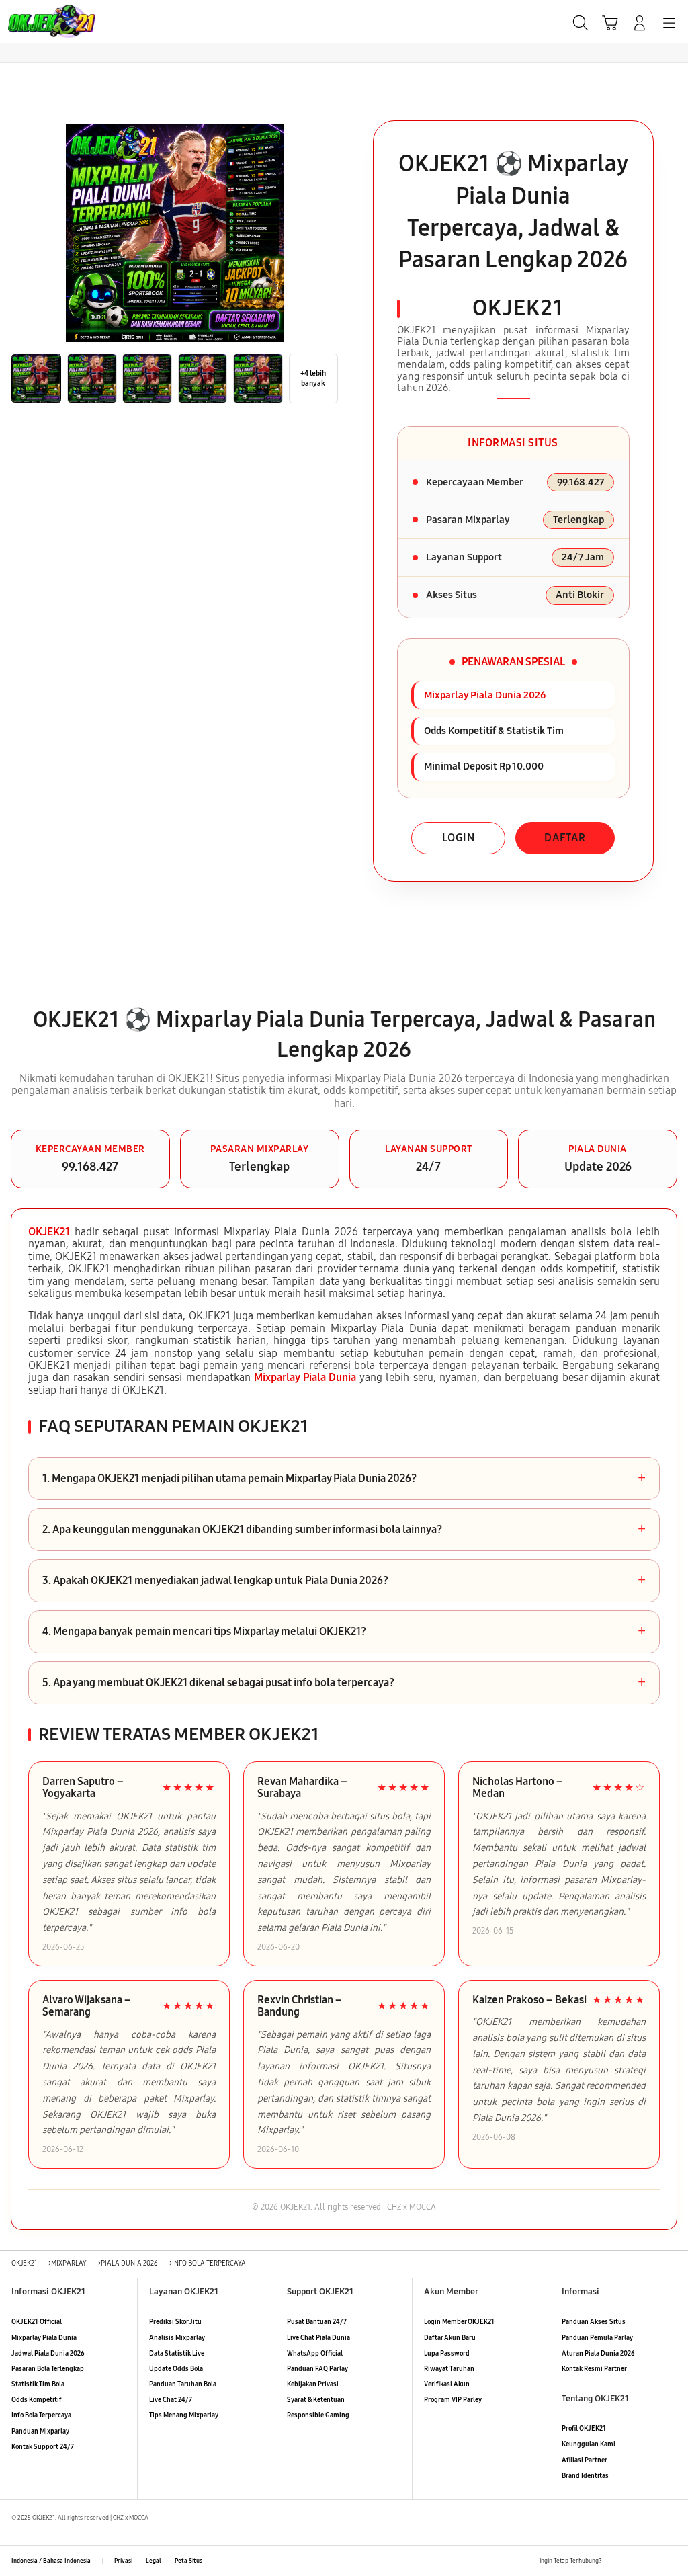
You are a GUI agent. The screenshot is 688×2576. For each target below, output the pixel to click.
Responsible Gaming (318, 2415)
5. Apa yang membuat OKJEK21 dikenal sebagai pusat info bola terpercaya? (344, 1683)
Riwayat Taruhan (449, 2369)
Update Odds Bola (176, 2369)
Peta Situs (188, 2561)
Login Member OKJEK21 (459, 2322)
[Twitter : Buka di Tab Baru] (633, 2561)
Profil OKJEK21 (584, 2429)
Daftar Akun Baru (450, 2338)
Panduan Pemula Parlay (597, 2338)
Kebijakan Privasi (313, 2384)
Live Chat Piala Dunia (318, 2338)
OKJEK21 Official (37, 2322)
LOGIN (459, 838)
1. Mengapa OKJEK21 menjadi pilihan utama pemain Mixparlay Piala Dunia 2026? (344, 1479)
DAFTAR (565, 838)
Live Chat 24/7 (171, 2400)
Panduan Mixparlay (40, 2432)
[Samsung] (41, 22)
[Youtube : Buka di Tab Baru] (671, 2561)
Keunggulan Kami (589, 2444)
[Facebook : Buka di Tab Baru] (615, 2561)
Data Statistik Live (177, 2354)
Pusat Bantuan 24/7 (317, 2322)
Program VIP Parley (453, 2400)
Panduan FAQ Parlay (317, 2369)
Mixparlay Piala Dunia (305, 1377)
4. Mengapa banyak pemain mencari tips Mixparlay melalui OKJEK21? (344, 1632)
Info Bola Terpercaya (41, 2415)
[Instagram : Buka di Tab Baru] (652, 2561)
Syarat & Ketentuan (316, 2400)
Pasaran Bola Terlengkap (48, 2369)
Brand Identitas (585, 2476)
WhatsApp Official (315, 2354)
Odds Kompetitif (37, 2400)
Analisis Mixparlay (177, 2338)
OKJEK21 (49, 1232)
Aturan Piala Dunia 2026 (598, 2354)
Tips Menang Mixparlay (184, 2415)
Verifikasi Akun (447, 2384)
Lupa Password (447, 2354)
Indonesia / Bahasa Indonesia (51, 2561)
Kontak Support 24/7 (43, 2447)
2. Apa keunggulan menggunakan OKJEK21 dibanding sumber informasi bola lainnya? (344, 1530)
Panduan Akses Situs (594, 2322)
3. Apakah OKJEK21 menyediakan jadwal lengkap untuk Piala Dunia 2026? (344, 1581)
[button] (610, 23)
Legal (154, 2561)
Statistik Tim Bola (38, 2384)
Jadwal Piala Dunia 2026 (48, 2354)
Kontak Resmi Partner (594, 2369)
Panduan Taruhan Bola (183, 2384)
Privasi (123, 2561)
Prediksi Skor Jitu (175, 2322)
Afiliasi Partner (585, 2460)
